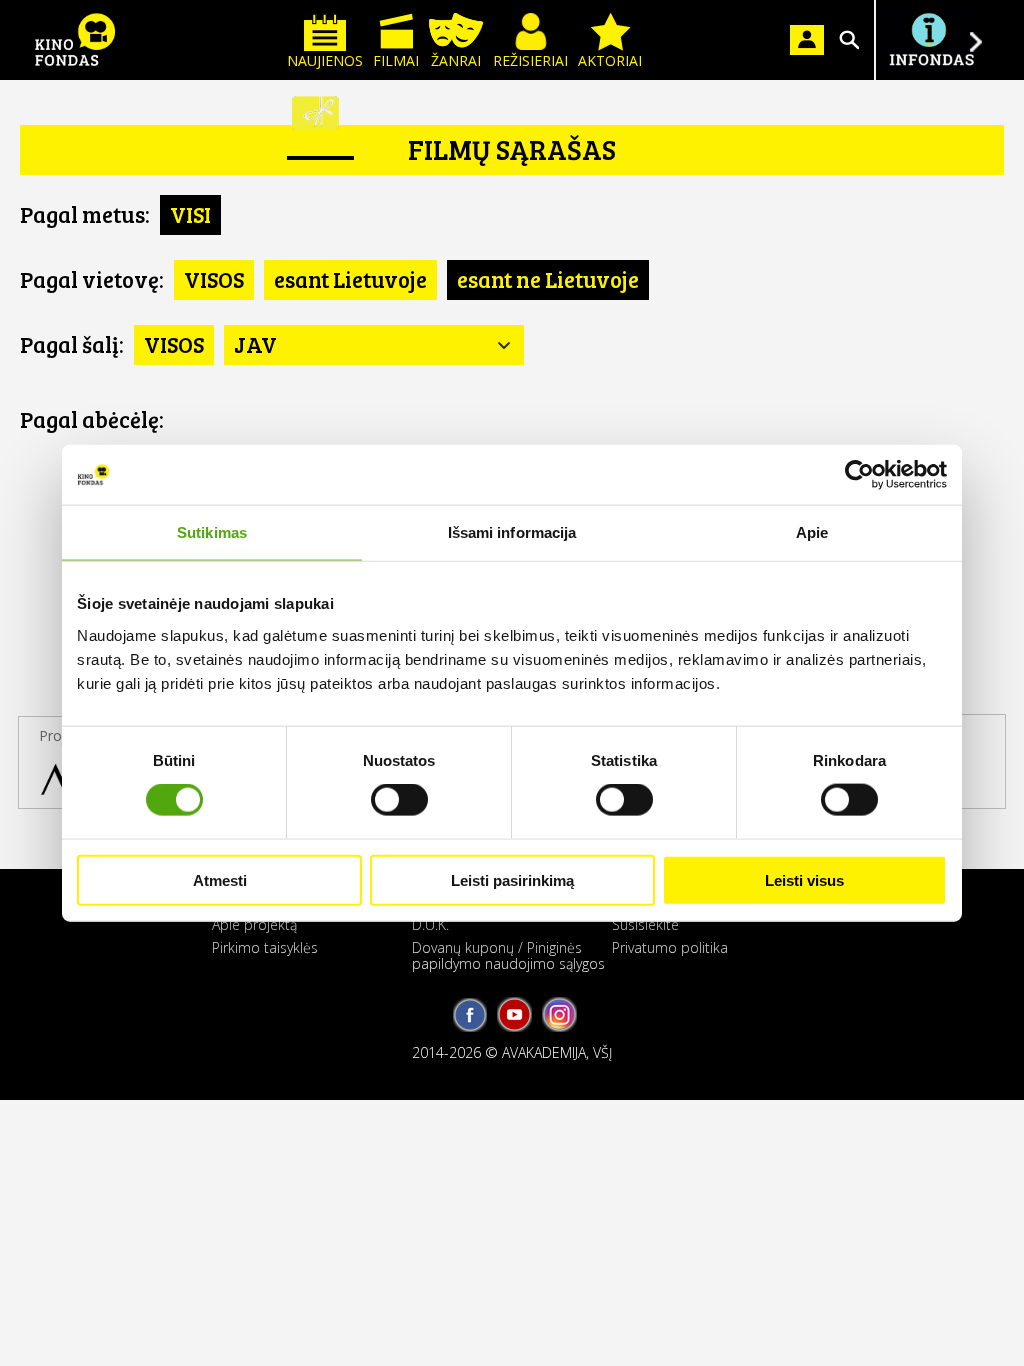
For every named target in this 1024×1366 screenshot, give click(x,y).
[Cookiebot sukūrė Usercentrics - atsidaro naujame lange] (859, 475)
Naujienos (325, 60)
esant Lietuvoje (350, 279)
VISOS (214, 279)
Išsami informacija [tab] (512, 532)
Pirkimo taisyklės (265, 947)
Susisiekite (645, 924)
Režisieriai (530, 60)
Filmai (396, 60)
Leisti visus (804, 879)
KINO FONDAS (75, 40)
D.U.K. (430, 924)
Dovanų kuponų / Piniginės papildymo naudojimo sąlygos (508, 955)
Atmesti (220, 879)
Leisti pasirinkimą (512, 879)
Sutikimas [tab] (212, 532)
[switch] (399, 800)
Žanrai (456, 60)
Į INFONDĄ (931, 40)
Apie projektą (254, 924)
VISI (190, 214)
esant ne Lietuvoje (548, 279)
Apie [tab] (812, 532)
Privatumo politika (670, 947)
